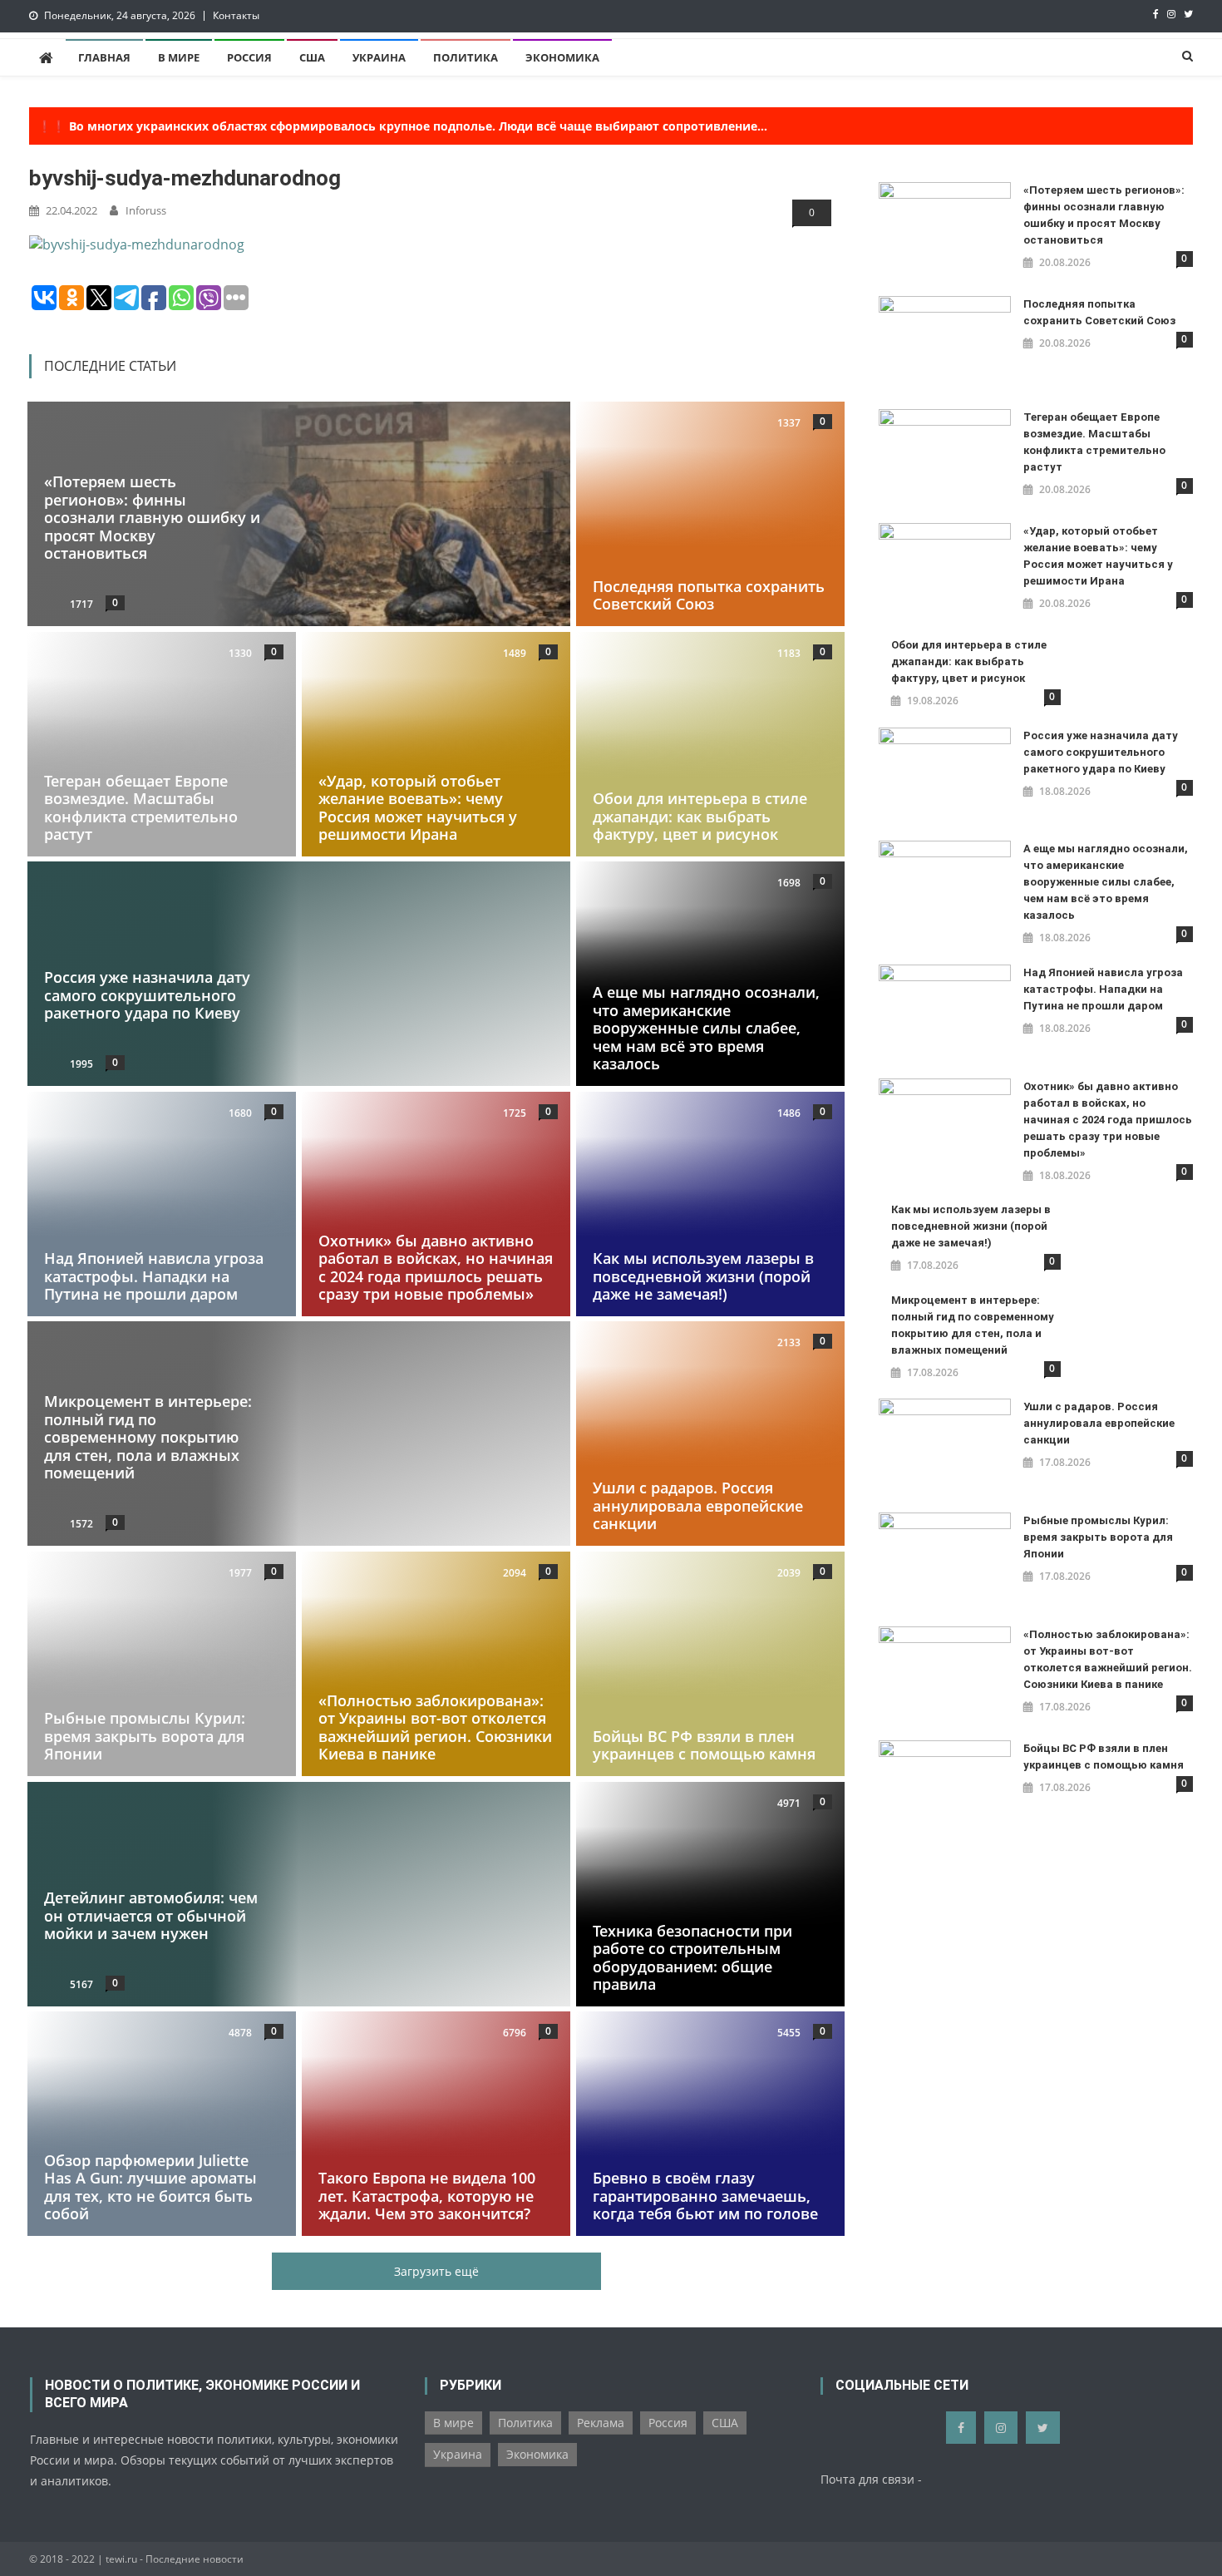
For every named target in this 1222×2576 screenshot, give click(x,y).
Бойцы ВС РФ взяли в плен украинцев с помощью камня (704, 1745)
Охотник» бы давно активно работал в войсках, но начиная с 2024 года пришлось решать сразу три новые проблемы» (436, 1268)
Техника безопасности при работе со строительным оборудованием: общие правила (692, 1957)
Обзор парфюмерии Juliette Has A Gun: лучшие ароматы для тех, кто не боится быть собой (150, 2187)
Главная (104, 57)
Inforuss (146, 210)
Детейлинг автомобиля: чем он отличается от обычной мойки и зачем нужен (151, 1915)
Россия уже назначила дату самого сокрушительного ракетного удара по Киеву (147, 996)
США (312, 57)
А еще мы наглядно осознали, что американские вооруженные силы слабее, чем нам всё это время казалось (706, 1028)
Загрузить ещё (436, 2271)
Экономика (562, 57)
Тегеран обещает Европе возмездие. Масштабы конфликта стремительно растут (141, 807)
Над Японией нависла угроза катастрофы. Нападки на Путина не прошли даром (154, 1276)
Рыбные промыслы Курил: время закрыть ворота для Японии (145, 1736)
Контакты (236, 15)
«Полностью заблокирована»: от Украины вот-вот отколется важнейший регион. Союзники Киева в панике (435, 1727)
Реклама (601, 2423)
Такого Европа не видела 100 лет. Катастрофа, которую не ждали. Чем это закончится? (427, 2196)
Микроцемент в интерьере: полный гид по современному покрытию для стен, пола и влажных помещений (148, 1437)
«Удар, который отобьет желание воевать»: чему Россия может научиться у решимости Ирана (418, 807)
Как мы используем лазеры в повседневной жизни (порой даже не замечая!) (703, 1276)
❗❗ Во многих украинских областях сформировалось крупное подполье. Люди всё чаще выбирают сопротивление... (402, 126)
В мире (179, 57)
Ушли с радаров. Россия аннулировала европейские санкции (698, 1506)
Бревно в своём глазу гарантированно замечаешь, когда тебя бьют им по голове (705, 2196)
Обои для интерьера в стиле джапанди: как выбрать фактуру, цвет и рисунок (700, 816)
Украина (379, 57)
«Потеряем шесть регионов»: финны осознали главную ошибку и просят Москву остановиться (152, 517)
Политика (466, 57)
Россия (249, 57)
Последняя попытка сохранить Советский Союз (709, 595)
